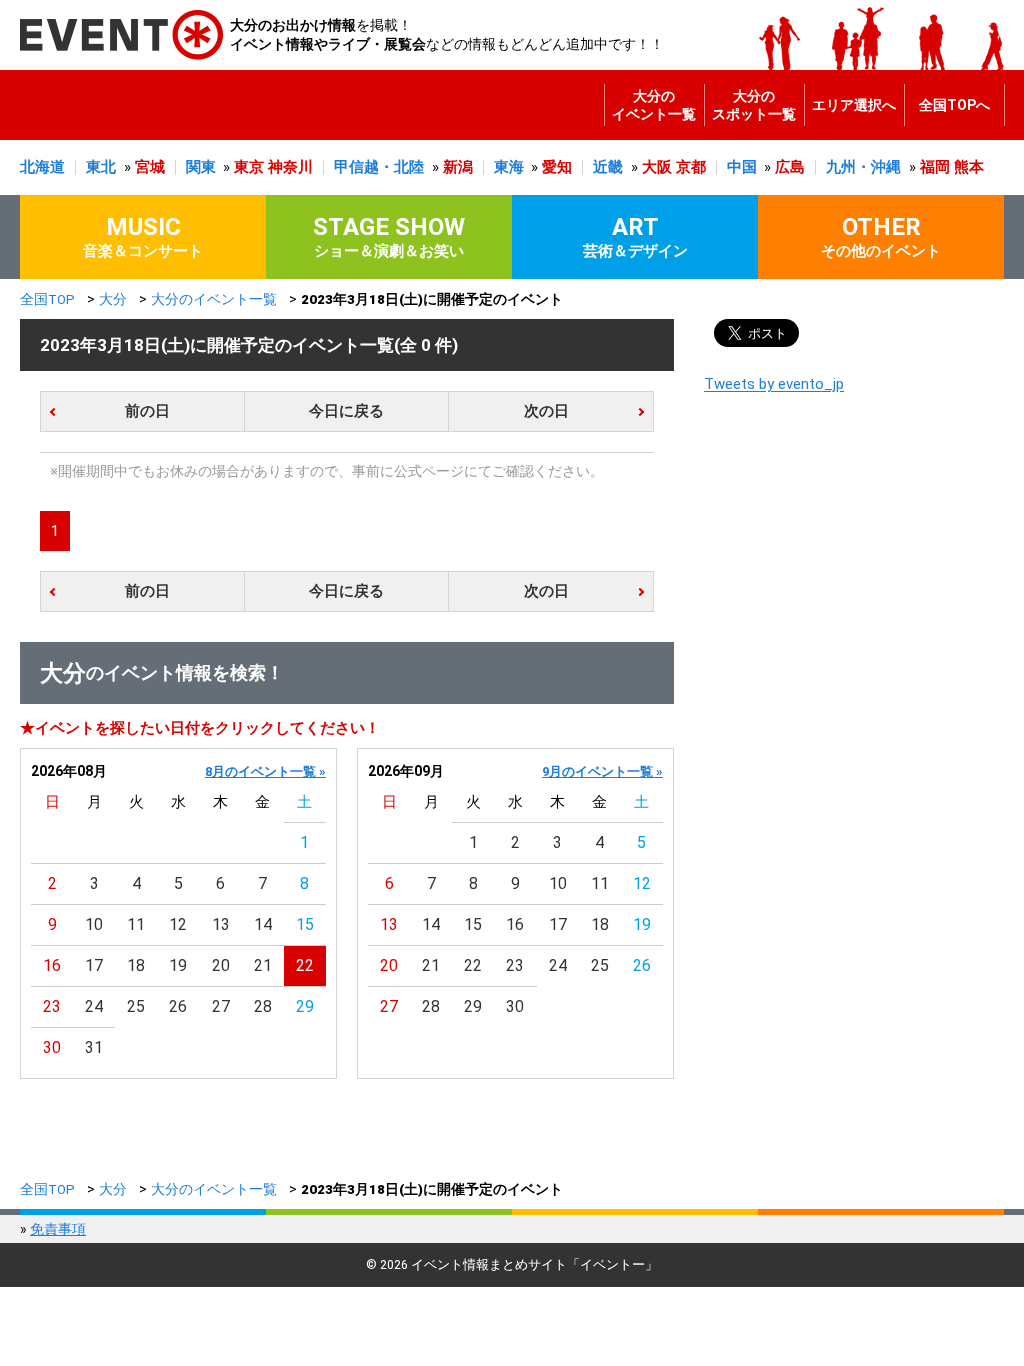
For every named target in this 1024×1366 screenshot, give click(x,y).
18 (136, 965)
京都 (691, 167)
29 (305, 1006)
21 (263, 965)
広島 (790, 167)
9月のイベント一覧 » (602, 771)
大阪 (657, 167)
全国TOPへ (954, 105)
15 (305, 924)
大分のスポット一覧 (754, 105)
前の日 (147, 411)
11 (136, 924)
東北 (101, 167)
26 (178, 1006)
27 (221, 1006)
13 (221, 924)
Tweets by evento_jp (774, 384)
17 (94, 965)
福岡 (935, 167)
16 (52, 965)
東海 (509, 167)
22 (305, 965)
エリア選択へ (854, 105)
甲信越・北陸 (379, 167)
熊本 (969, 167)
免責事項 (58, 1229)
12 (178, 924)
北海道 (42, 167)
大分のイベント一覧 (654, 105)
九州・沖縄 (863, 167)
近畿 (608, 167)
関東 (201, 167)
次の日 (546, 411)
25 (136, 1006)
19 (178, 965)
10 (94, 924)
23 (52, 1006)
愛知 (557, 167)
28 (263, 1006)
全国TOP (47, 299)
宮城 (150, 167)
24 (94, 1006)
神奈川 (290, 167)
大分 (113, 299)
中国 (742, 167)
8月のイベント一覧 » (265, 771)
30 (52, 1047)
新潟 (458, 167)
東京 (249, 167)
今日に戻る (346, 411)
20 (221, 965)
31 (94, 1047)
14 (263, 924)
